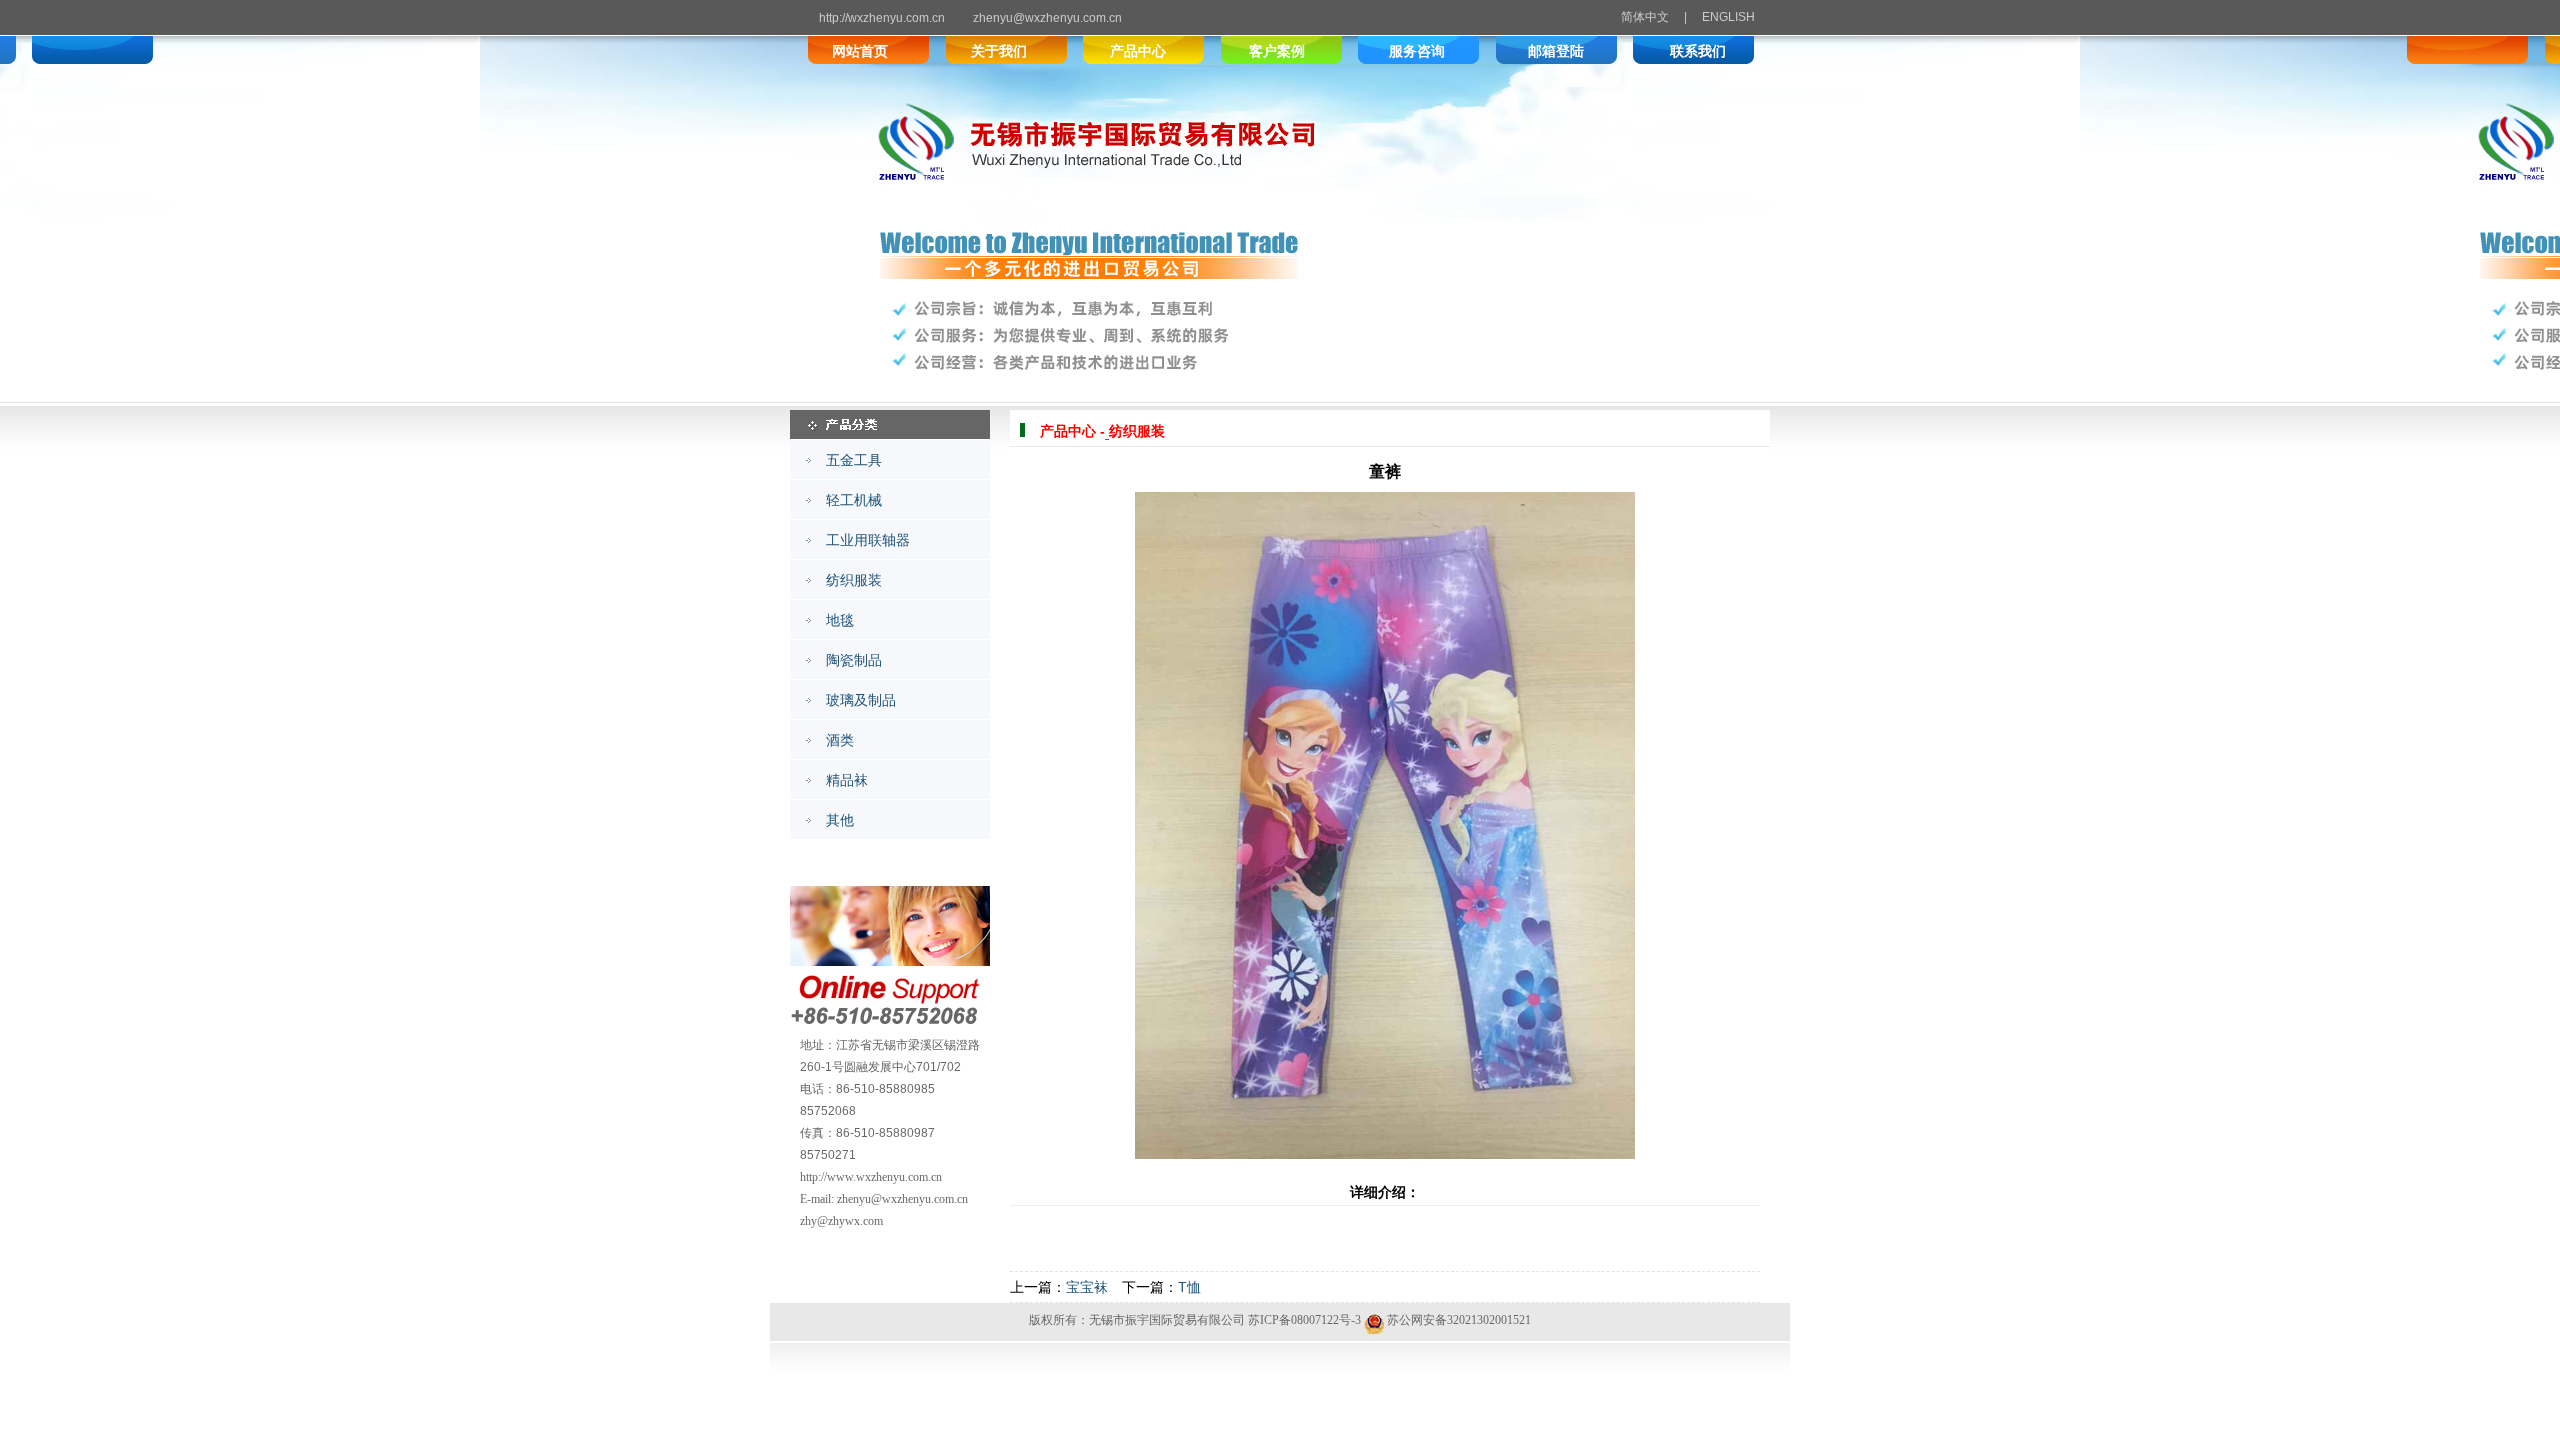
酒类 (840, 740)
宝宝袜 (1087, 1287)
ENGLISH (1728, 17)
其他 (840, 820)
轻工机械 (854, 500)
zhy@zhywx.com (841, 1221)
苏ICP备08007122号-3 (1304, 1320)
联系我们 (1698, 51)
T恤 (1189, 1287)
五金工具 (854, 460)
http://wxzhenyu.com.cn (882, 18)
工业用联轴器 (868, 540)
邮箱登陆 (1556, 51)
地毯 (840, 620)
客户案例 (1277, 51)
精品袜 (847, 780)
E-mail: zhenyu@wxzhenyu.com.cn (884, 1199)
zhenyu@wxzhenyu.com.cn (1047, 18)
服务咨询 (1417, 51)
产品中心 (1138, 51)
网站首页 (860, 51)
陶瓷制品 (854, 660)
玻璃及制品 (861, 700)
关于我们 (999, 51)
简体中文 (1646, 17)
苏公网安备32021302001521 (1459, 1320)
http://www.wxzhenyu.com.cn (871, 1177)
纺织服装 (854, 580)
